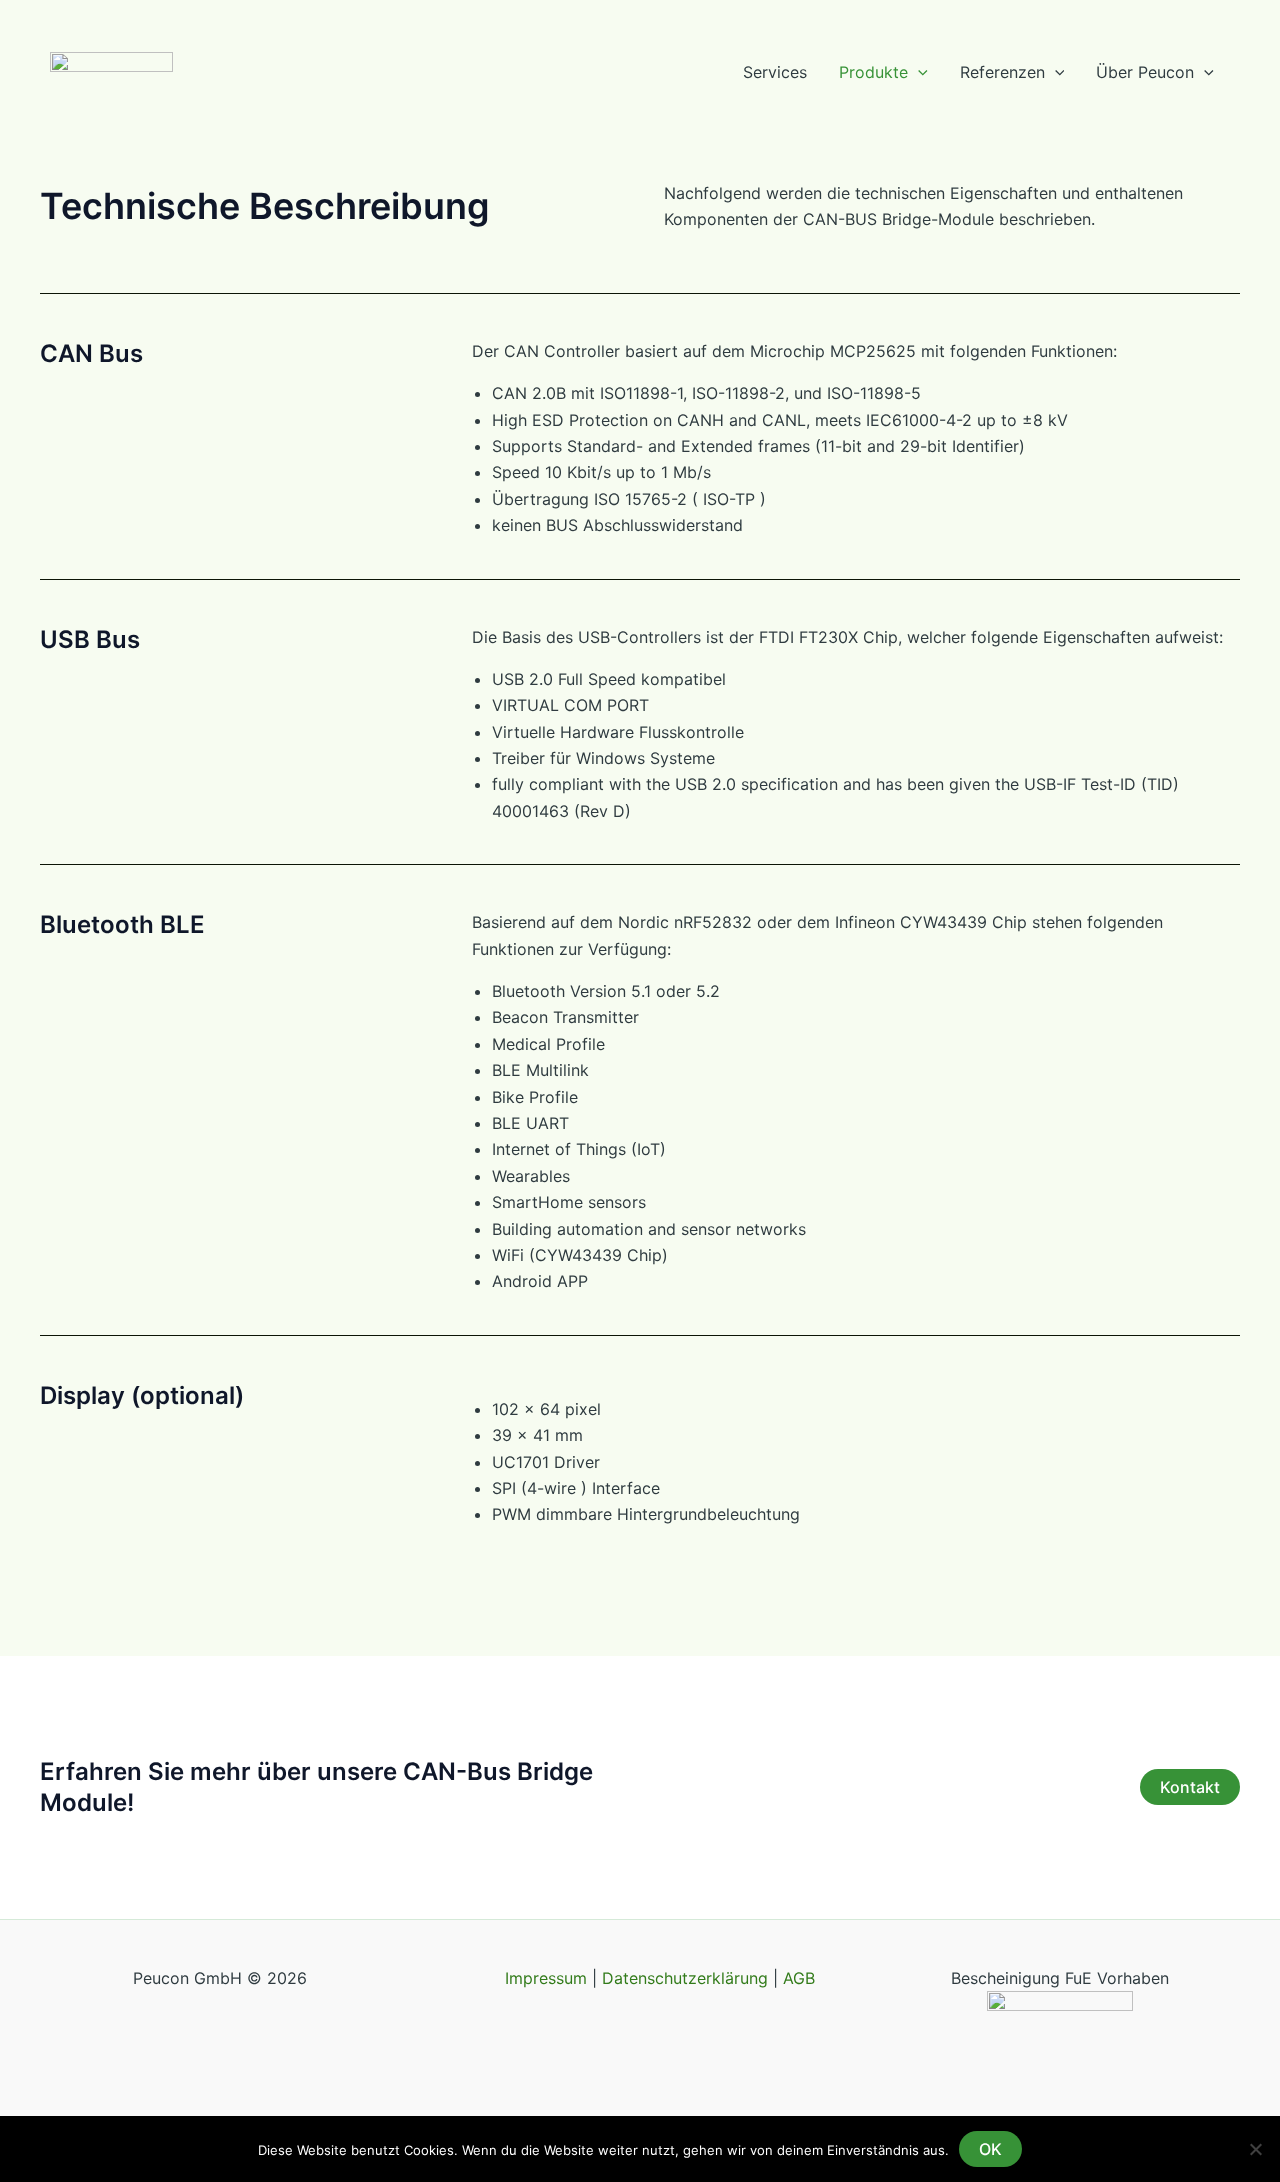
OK (990, 2149)
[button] (918, 72)
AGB (799, 1978)
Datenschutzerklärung (685, 1978)
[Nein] (1255, 2149)
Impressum (548, 1978)
